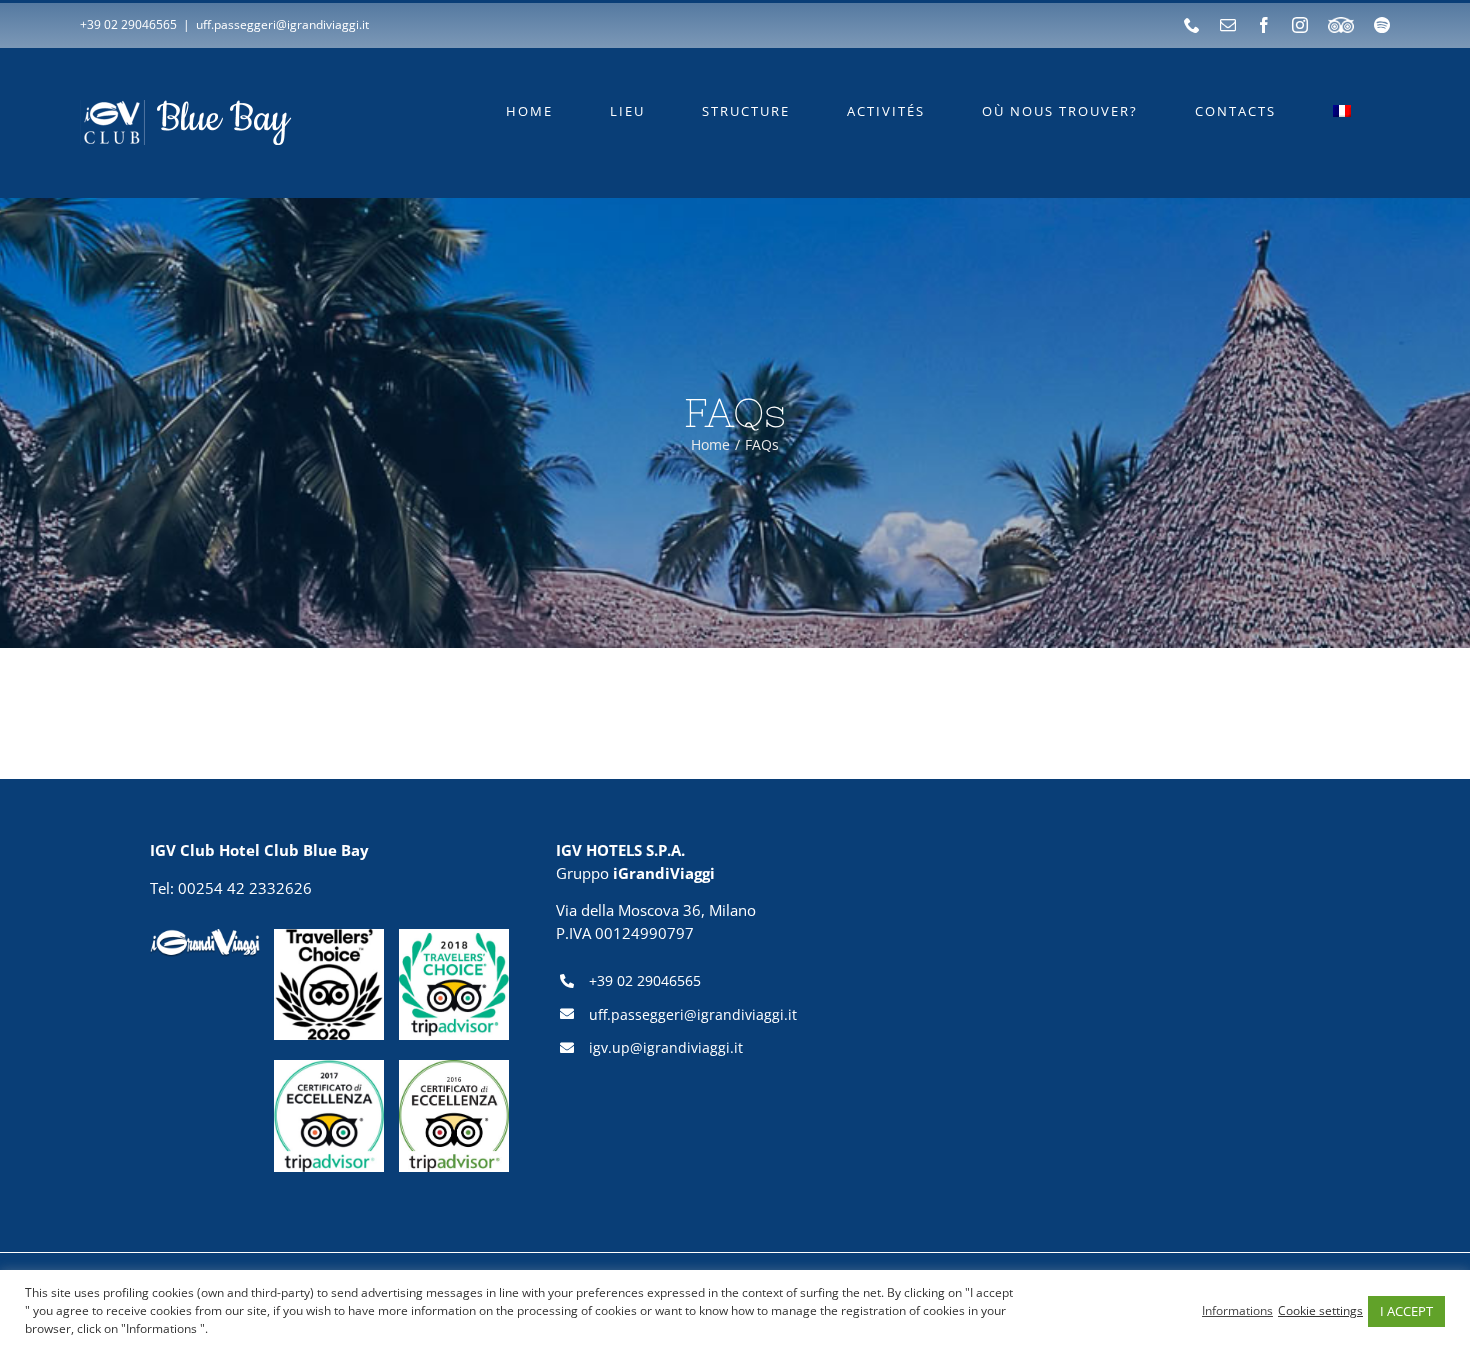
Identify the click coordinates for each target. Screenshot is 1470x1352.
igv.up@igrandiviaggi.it (666, 1047)
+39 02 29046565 (128, 24)
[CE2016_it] (454, 1067)
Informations (1237, 1310)
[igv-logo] (205, 936)
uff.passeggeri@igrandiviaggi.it (282, 24)
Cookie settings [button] (1320, 1310)
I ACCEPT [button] (1406, 1311)
